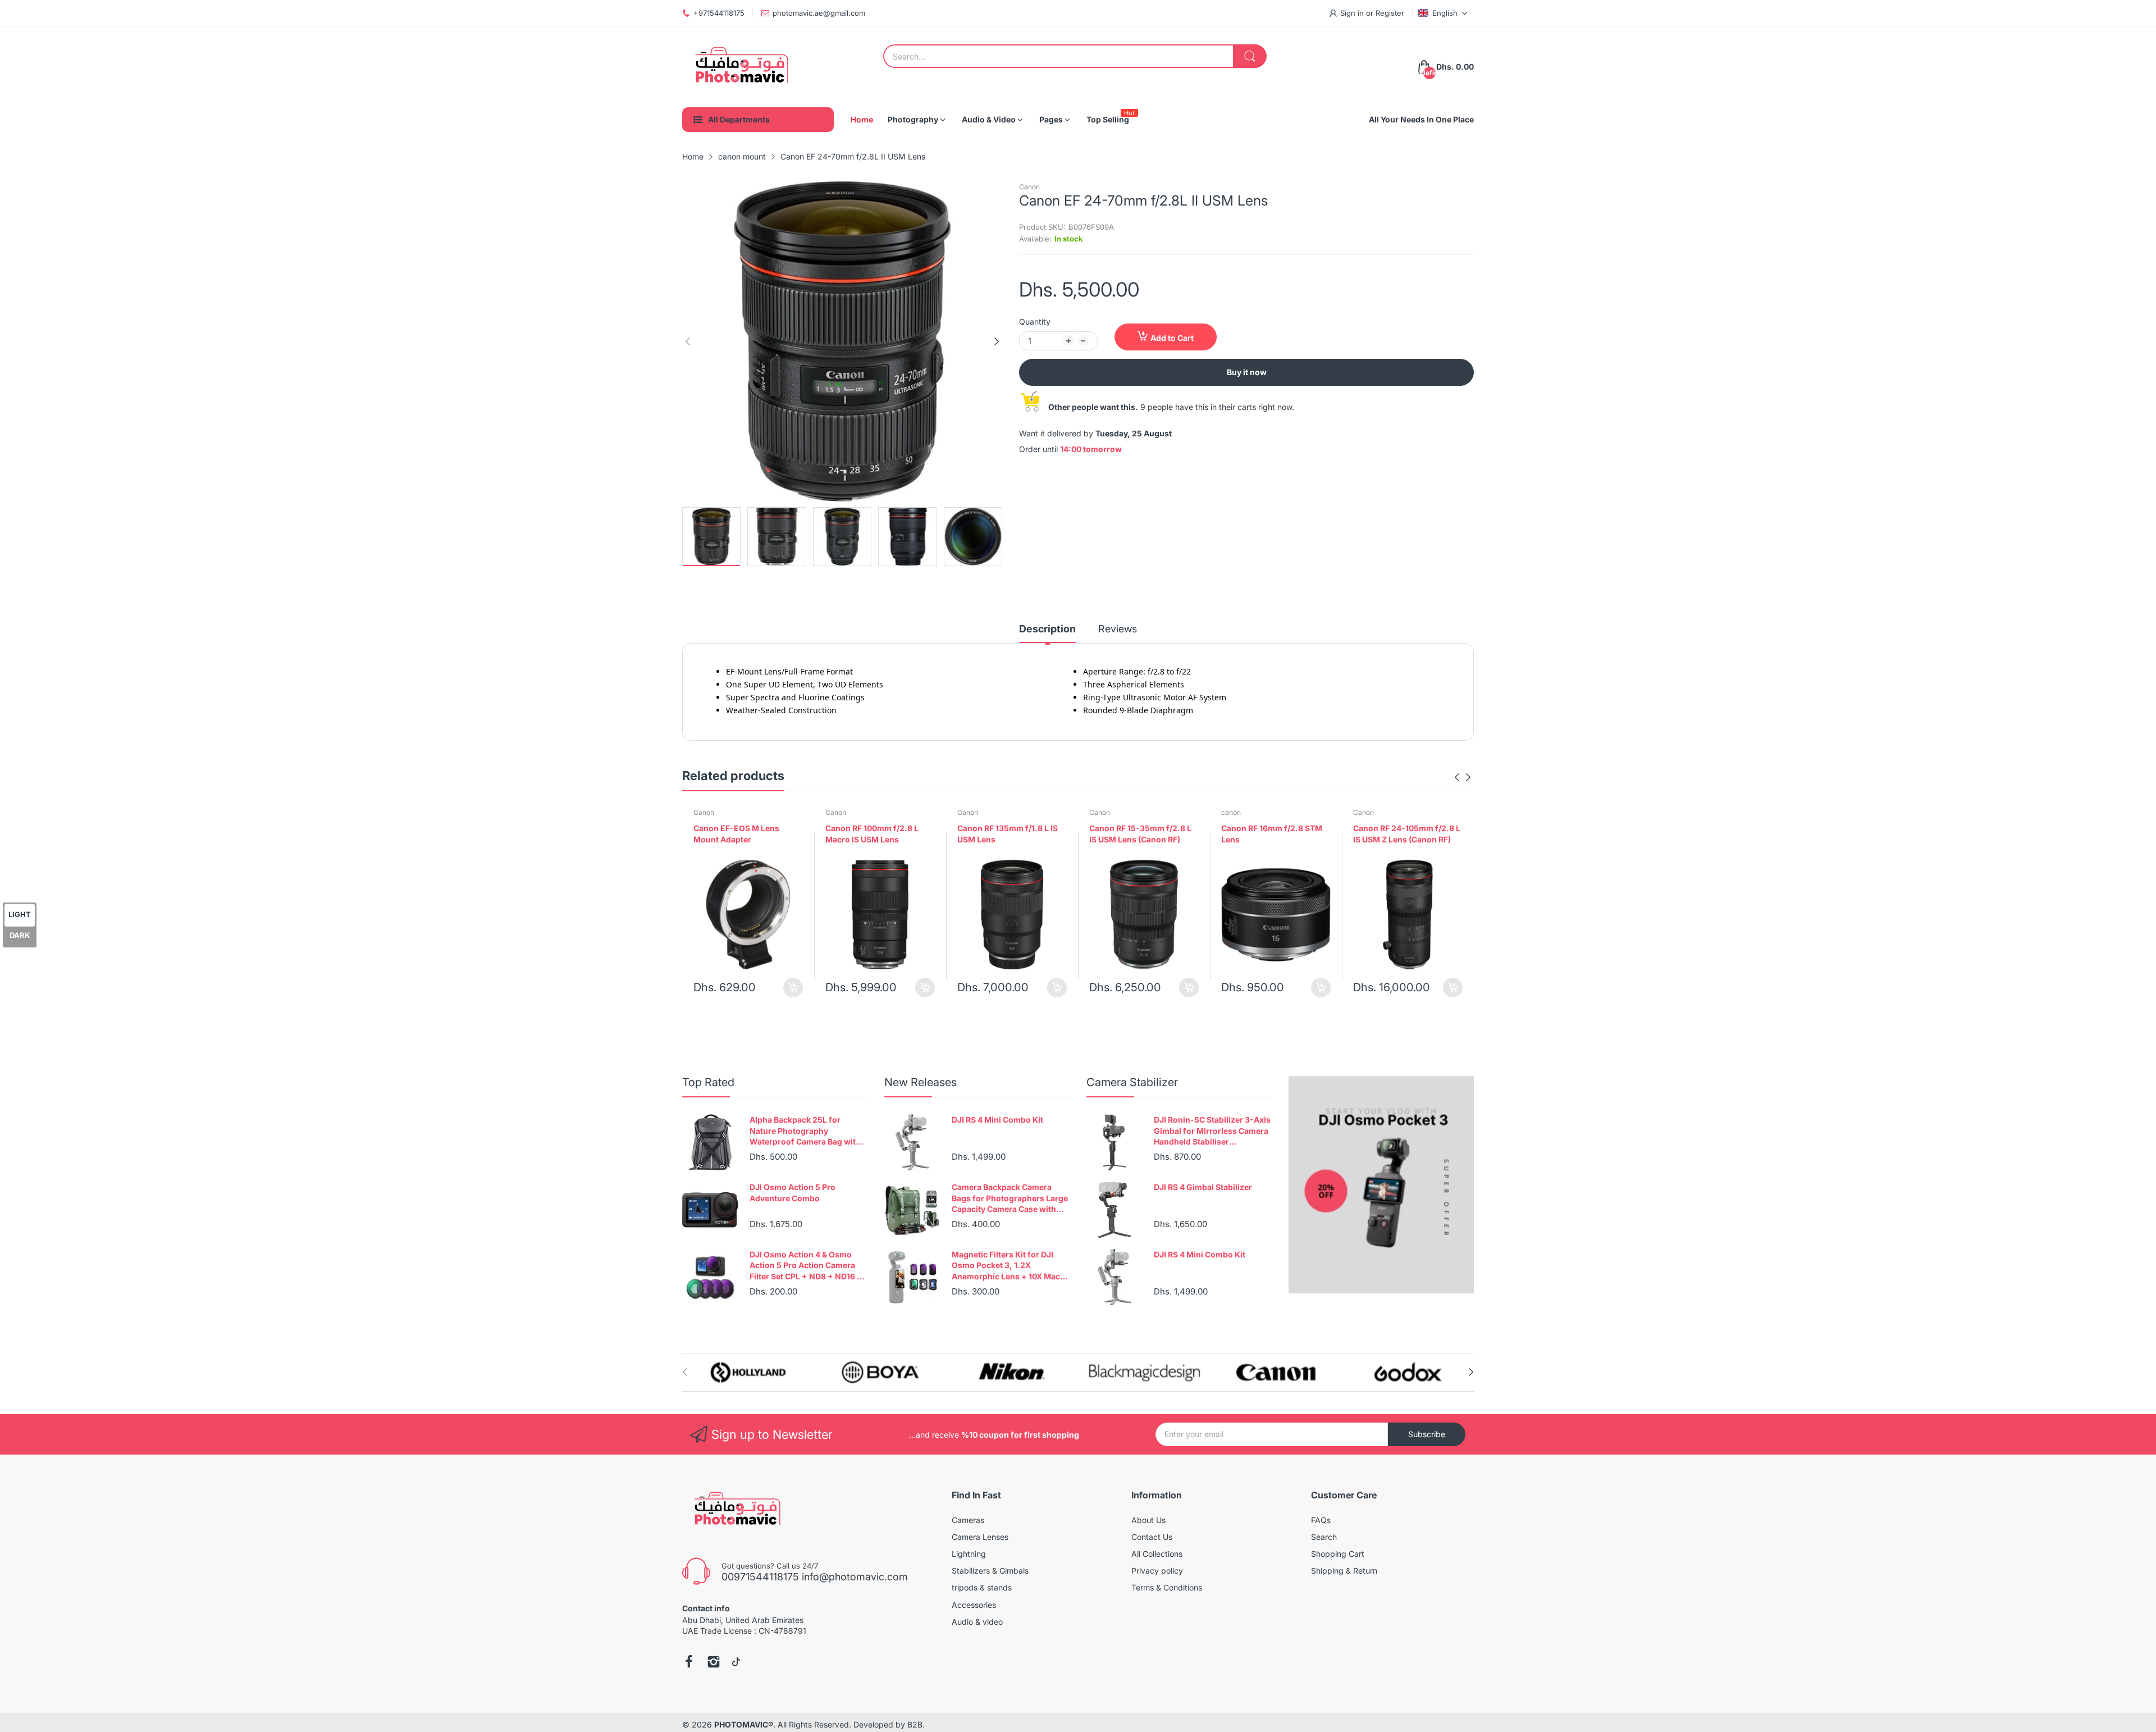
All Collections (1157, 1554)
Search (1324, 1537)
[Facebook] (689, 1663)
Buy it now (1247, 372)
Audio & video (977, 1622)
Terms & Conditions (1167, 1587)
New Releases (921, 1082)
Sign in (1353, 13)
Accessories (974, 1605)
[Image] (1381, 1185)
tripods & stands (982, 1587)
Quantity (1035, 322)
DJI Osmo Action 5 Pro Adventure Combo (792, 1193)
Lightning (969, 1554)
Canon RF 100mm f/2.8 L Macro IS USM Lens (872, 834)
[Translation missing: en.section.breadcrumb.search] (1250, 56)
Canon (1029, 187)
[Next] (688, 341)
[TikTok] (736, 1663)
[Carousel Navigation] (1463, 777)
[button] (1443, 13)
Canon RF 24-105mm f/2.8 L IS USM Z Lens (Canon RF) (1407, 834)
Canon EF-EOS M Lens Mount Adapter (736, 834)
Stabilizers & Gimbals (990, 1571)
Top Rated (708, 1082)
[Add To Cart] (793, 988)
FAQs (1321, 1520)
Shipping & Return (1344, 1571)
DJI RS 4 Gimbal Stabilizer (1203, 1187)
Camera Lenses (980, 1537)
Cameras (968, 1520)
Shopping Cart (1338, 1554)
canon (1231, 812)
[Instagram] (714, 1663)
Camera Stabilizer (1132, 1082)
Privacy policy (1157, 1571)
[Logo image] (748, 1372)
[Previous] (997, 341)
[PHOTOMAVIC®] (738, 67)
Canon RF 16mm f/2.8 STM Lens (1272, 834)
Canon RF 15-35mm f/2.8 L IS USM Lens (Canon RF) (1140, 834)
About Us (1148, 1520)
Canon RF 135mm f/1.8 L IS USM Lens (1008, 834)
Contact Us (1152, 1537)
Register (1390, 13)
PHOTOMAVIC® (744, 1724)
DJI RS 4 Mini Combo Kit (997, 1120)
